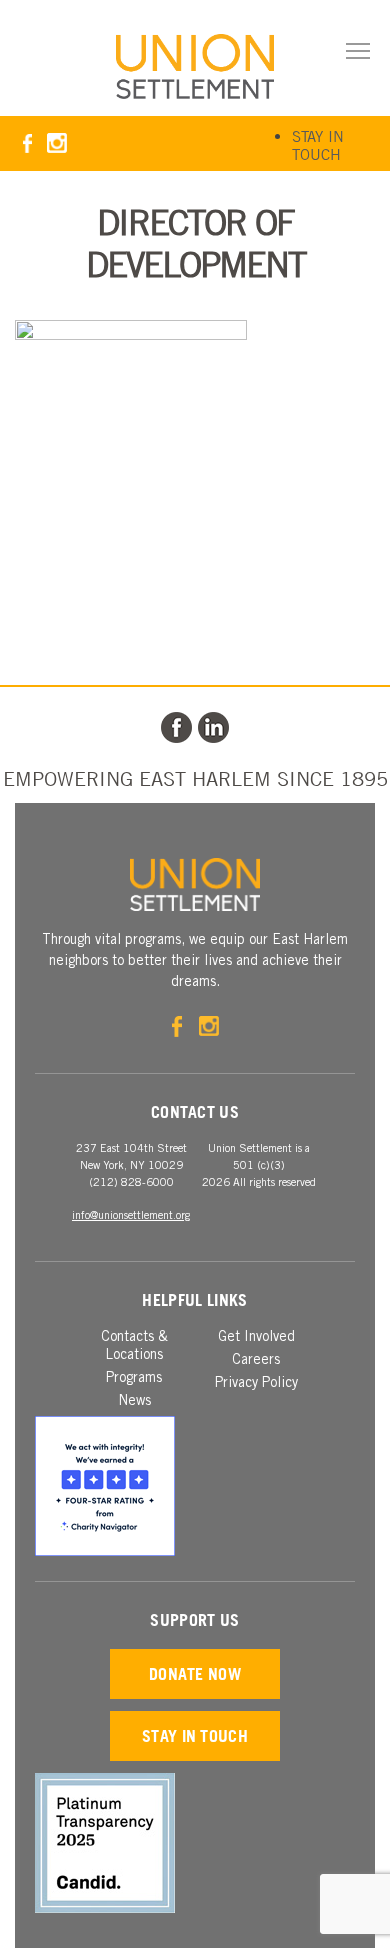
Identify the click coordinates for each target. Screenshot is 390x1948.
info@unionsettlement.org (131, 1216)
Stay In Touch (318, 145)
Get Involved (256, 1338)
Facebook (27, 143)
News (134, 1402)
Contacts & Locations (134, 1347)
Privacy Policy (256, 1384)
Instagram (56, 143)
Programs (134, 1379)
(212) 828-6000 (131, 1183)
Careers (256, 1361)
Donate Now (195, 1674)
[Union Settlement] (195, 66)
